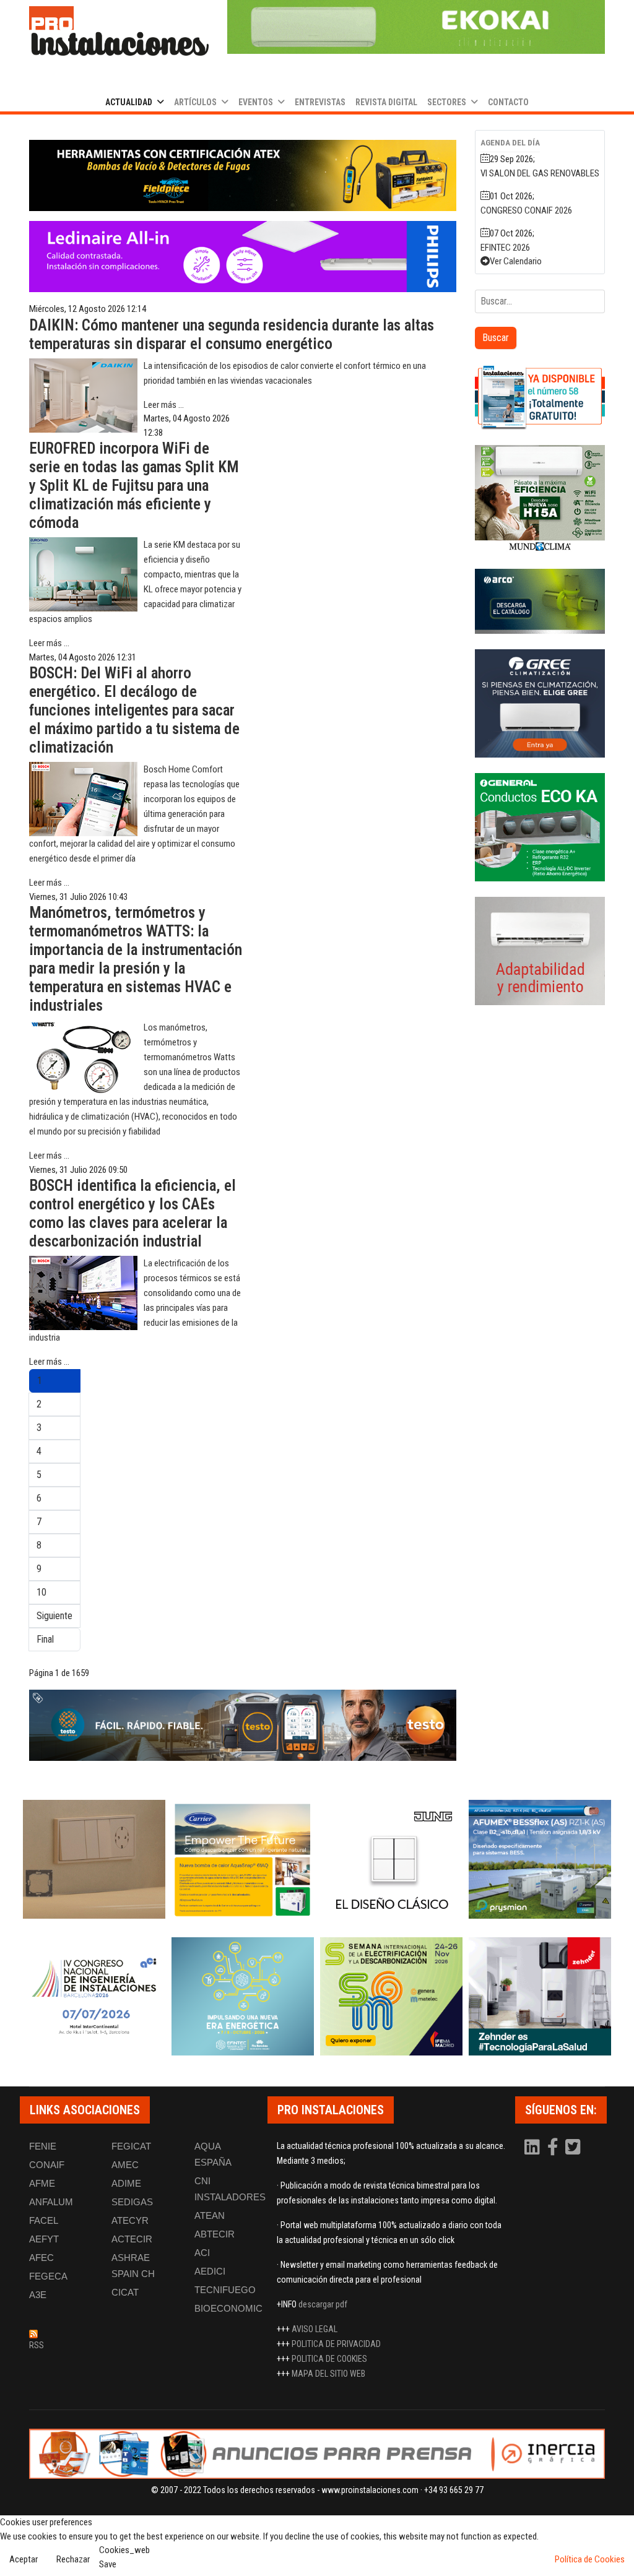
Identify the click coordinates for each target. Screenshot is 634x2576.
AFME (42, 2183)
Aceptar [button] (24, 2559)
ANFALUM (51, 2202)
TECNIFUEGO (225, 2290)
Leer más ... (164, 405)
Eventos (256, 102)
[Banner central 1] (243, 175)
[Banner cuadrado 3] (540, 601)
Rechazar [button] (73, 2559)
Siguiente (54, 1616)
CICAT (125, 2292)
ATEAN (210, 2215)
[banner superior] (416, 27)
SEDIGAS (132, 2202)
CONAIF (47, 2165)
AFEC (41, 2258)
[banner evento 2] (243, 1859)
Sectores (447, 102)
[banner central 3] (243, 257)
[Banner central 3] (243, 1725)
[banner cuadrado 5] (540, 827)
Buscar (496, 338)
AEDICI (210, 2271)
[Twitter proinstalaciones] (573, 2150)
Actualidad (129, 102)
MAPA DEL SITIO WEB (328, 2374)
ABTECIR (215, 2234)
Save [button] (108, 2564)
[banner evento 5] (94, 1997)
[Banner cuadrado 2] (540, 499)
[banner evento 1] (94, 1859)
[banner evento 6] (243, 1997)
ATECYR (130, 2220)
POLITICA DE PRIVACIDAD (336, 2344)
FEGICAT (131, 2146)
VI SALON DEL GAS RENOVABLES (540, 173)
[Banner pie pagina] (317, 2454)
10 (41, 1592)
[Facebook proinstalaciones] (554, 2150)
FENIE (43, 2146)
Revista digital (386, 102)
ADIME (126, 2183)
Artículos (195, 102)
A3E (38, 2295)
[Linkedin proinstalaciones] (533, 2150)
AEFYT (44, 2239)
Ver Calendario (516, 261)
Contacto (508, 102)
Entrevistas (320, 102)
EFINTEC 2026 (505, 248)
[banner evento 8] (540, 1997)
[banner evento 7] (391, 1997)
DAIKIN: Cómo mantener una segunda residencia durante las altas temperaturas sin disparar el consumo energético (232, 335)
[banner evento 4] (540, 1859)
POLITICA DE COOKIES (329, 2359)
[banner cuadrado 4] (540, 703)
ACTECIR (132, 2239)
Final (45, 1639)
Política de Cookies (590, 2559)
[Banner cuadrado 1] (540, 397)
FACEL (44, 2220)
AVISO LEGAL (315, 2329)
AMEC (125, 2165)
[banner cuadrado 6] (540, 951)
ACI (202, 2253)
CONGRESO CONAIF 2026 (526, 210)
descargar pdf (323, 2304)
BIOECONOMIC (228, 2308)
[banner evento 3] (391, 1859)
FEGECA (48, 2276)
